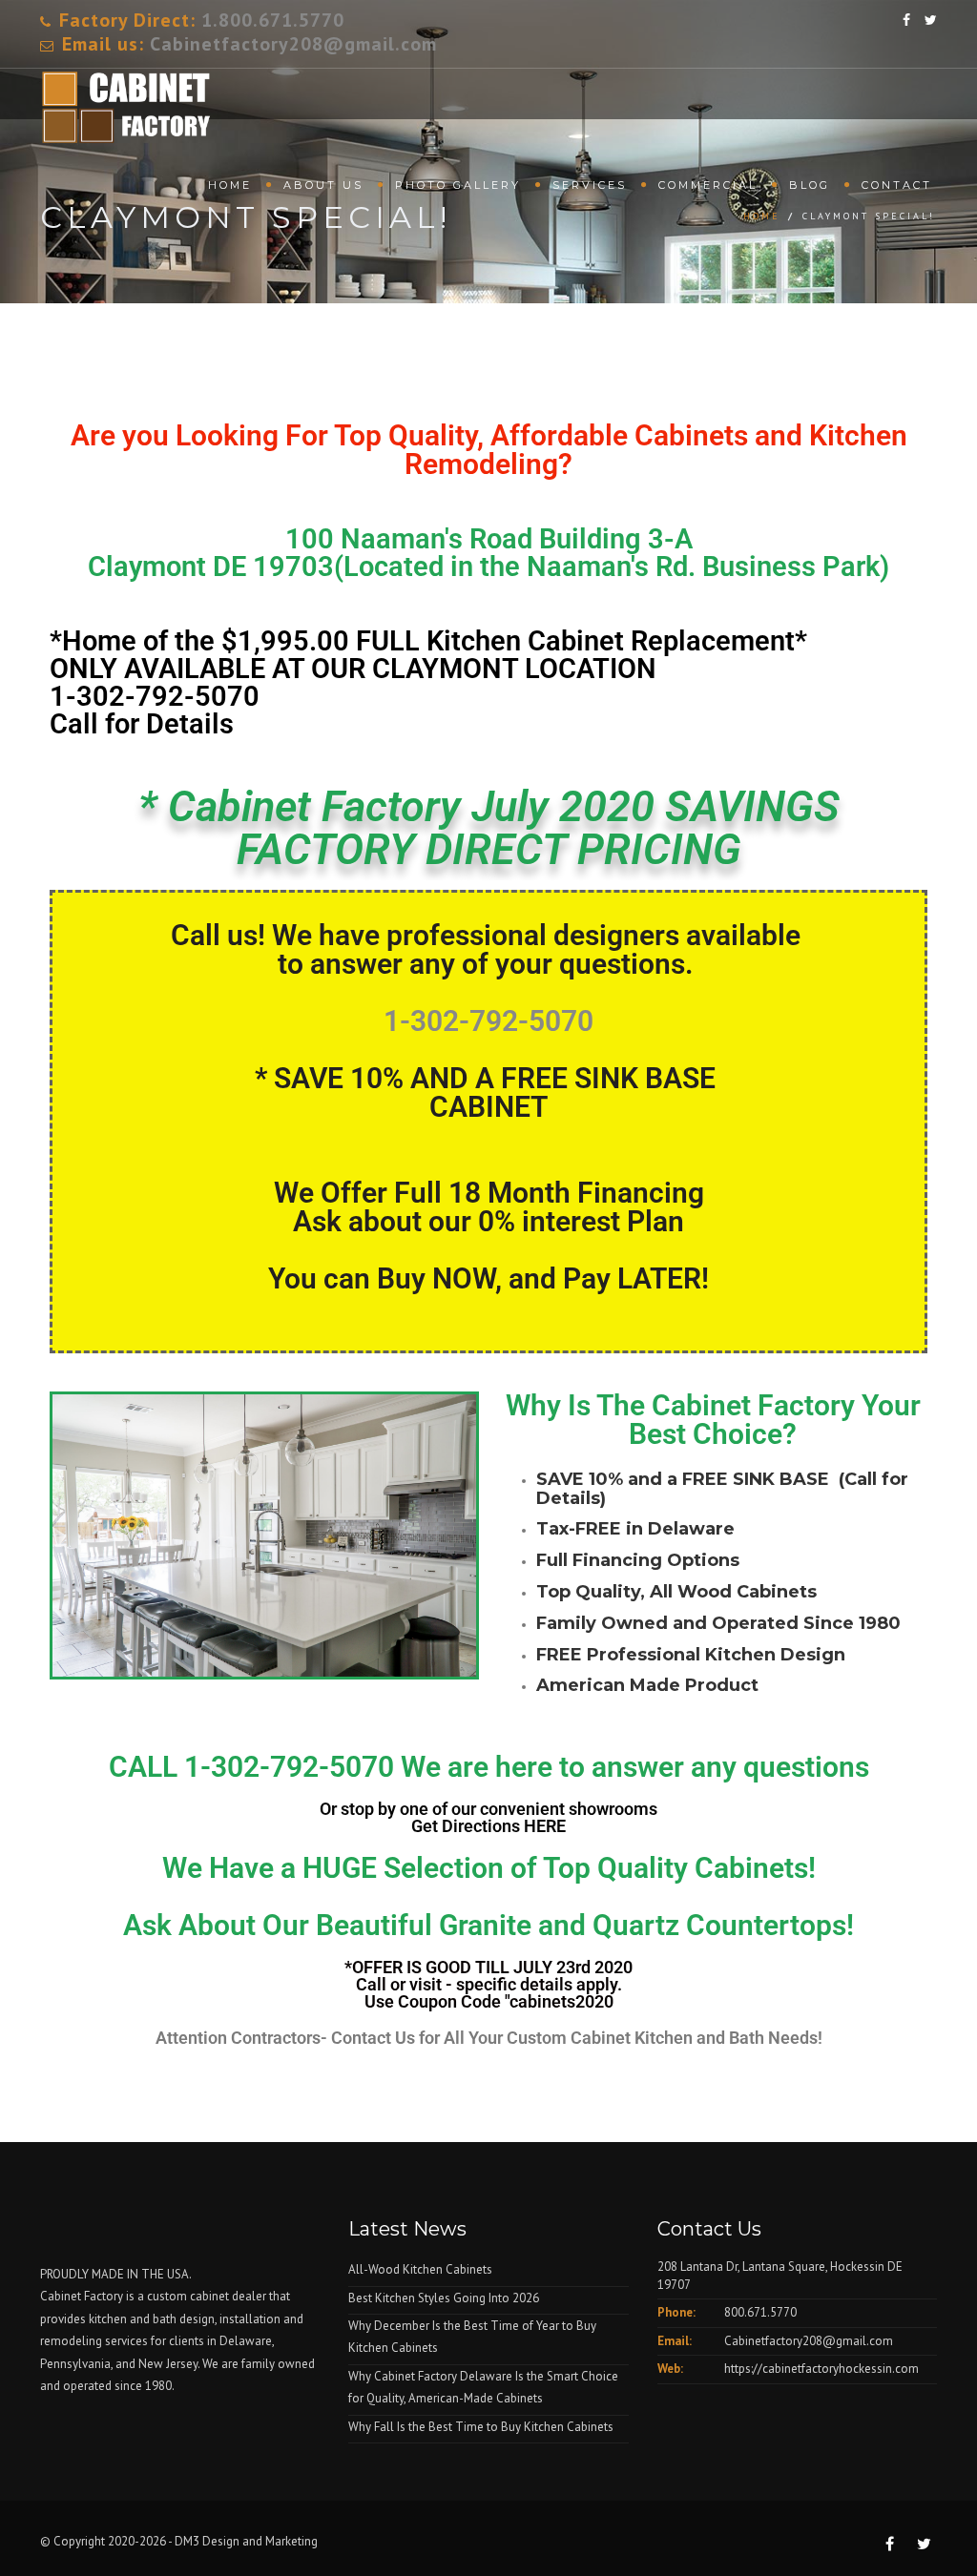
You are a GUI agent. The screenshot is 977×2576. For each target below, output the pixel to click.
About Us (323, 185)
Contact (897, 185)
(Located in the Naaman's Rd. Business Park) (488, 553)
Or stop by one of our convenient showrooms (488, 1817)
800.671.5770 (760, 2312)
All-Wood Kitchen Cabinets (420, 2269)
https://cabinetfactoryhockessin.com (821, 2369)
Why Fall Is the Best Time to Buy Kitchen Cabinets (481, 2427)
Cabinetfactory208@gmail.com (293, 44)
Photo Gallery (458, 185)
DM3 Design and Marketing (248, 2541)
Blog (810, 185)
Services (590, 185)
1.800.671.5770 (273, 20)
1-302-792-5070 (155, 696)
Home (230, 185)
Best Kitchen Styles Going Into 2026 (444, 2298)
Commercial (708, 185)
